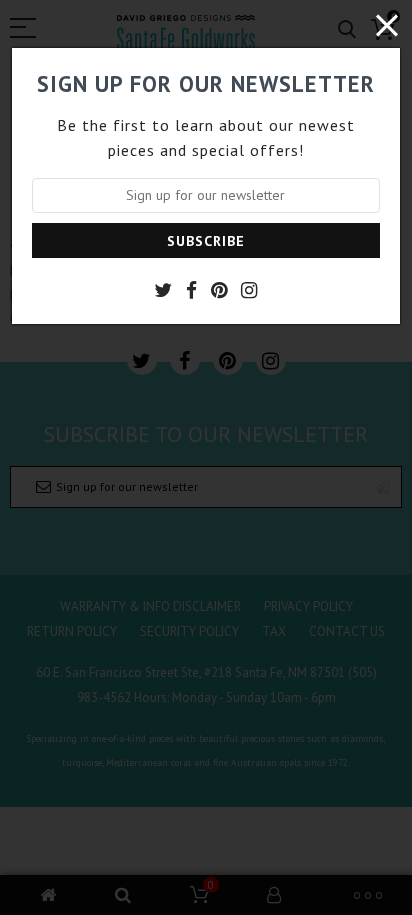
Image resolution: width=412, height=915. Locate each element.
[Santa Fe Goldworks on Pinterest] (219, 289)
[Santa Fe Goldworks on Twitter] (163, 289)
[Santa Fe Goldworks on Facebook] (191, 289)
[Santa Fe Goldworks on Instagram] (249, 289)
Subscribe (206, 241)
